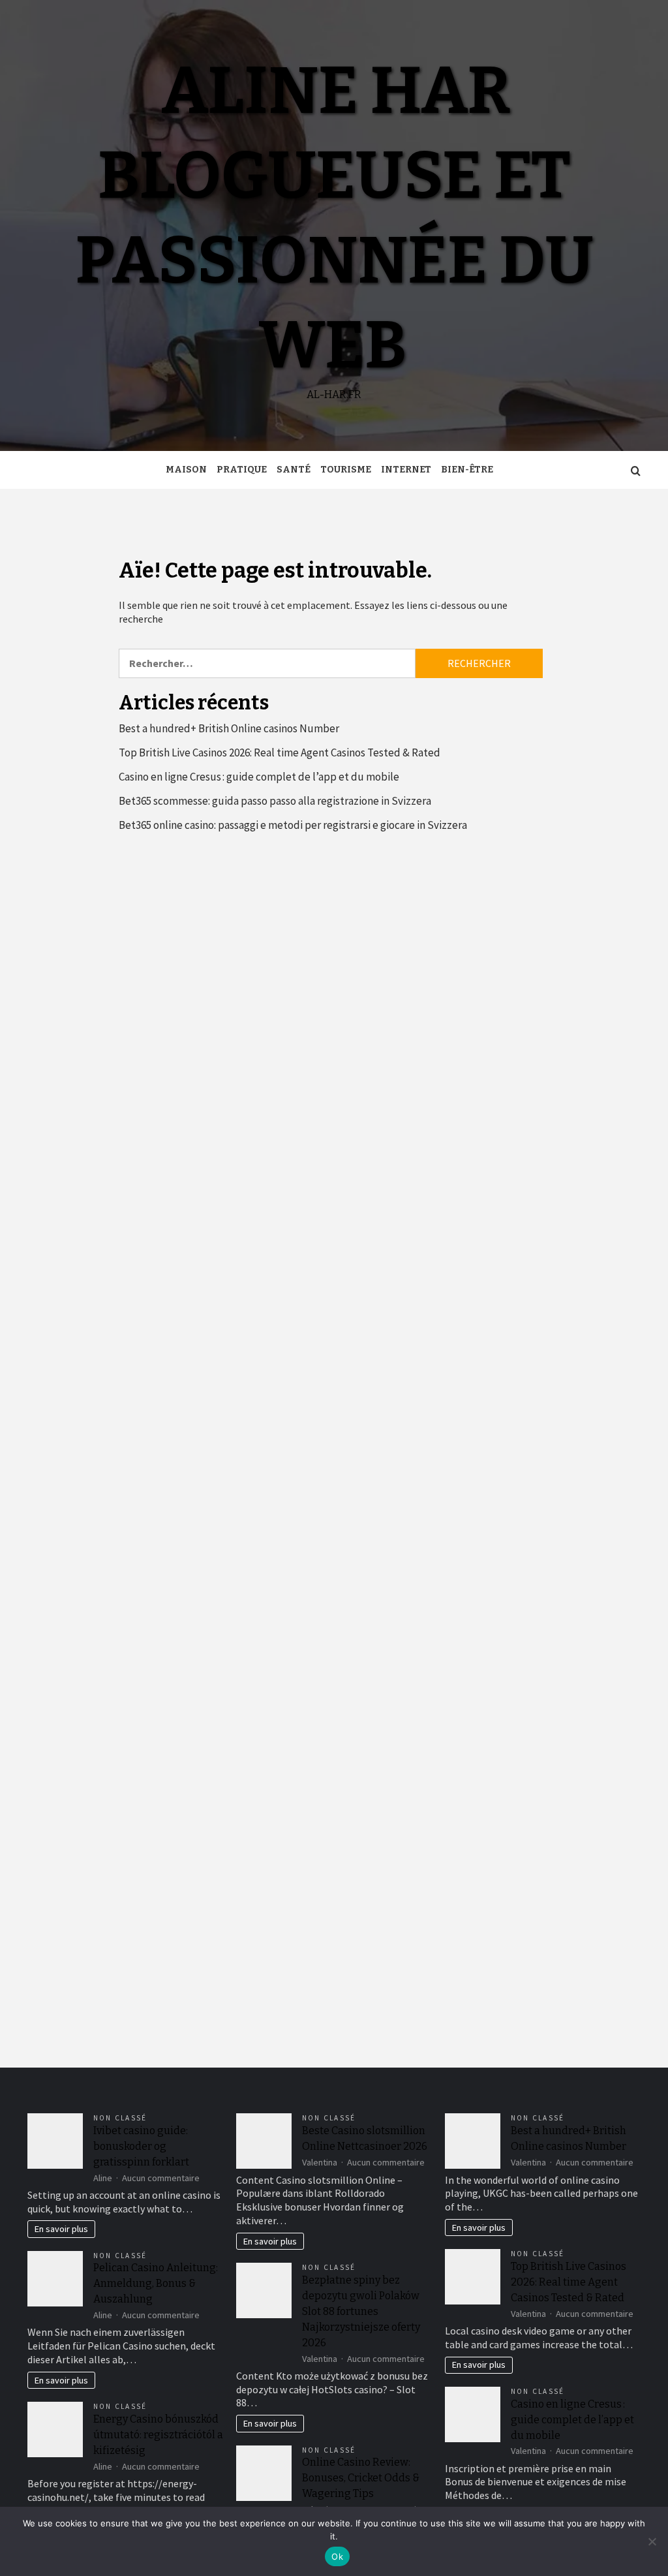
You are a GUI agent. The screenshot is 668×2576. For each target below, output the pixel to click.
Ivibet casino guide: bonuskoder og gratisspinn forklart (141, 2146)
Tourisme (346, 470)
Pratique (242, 470)
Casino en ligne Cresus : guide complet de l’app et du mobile (259, 777)
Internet (406, 470)
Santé (294, 470)
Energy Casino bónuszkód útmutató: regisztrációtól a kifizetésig (158, 2435)
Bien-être (467, 470)
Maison (186, 470)
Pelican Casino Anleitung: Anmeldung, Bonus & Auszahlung (156, 2283)
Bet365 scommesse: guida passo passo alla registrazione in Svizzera (275, 801)
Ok (337, 2556)
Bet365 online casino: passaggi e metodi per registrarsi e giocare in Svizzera (293, 825)
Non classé (120, 2118)
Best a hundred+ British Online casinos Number (229, 728)
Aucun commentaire (161, 2178)
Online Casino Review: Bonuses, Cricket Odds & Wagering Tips (361, 2478)
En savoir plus (61, 2229)
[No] (652, 2541)
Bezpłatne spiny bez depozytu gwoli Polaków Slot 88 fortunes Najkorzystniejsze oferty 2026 (361, 2311)
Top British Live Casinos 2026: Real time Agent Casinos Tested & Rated (280, 753)
